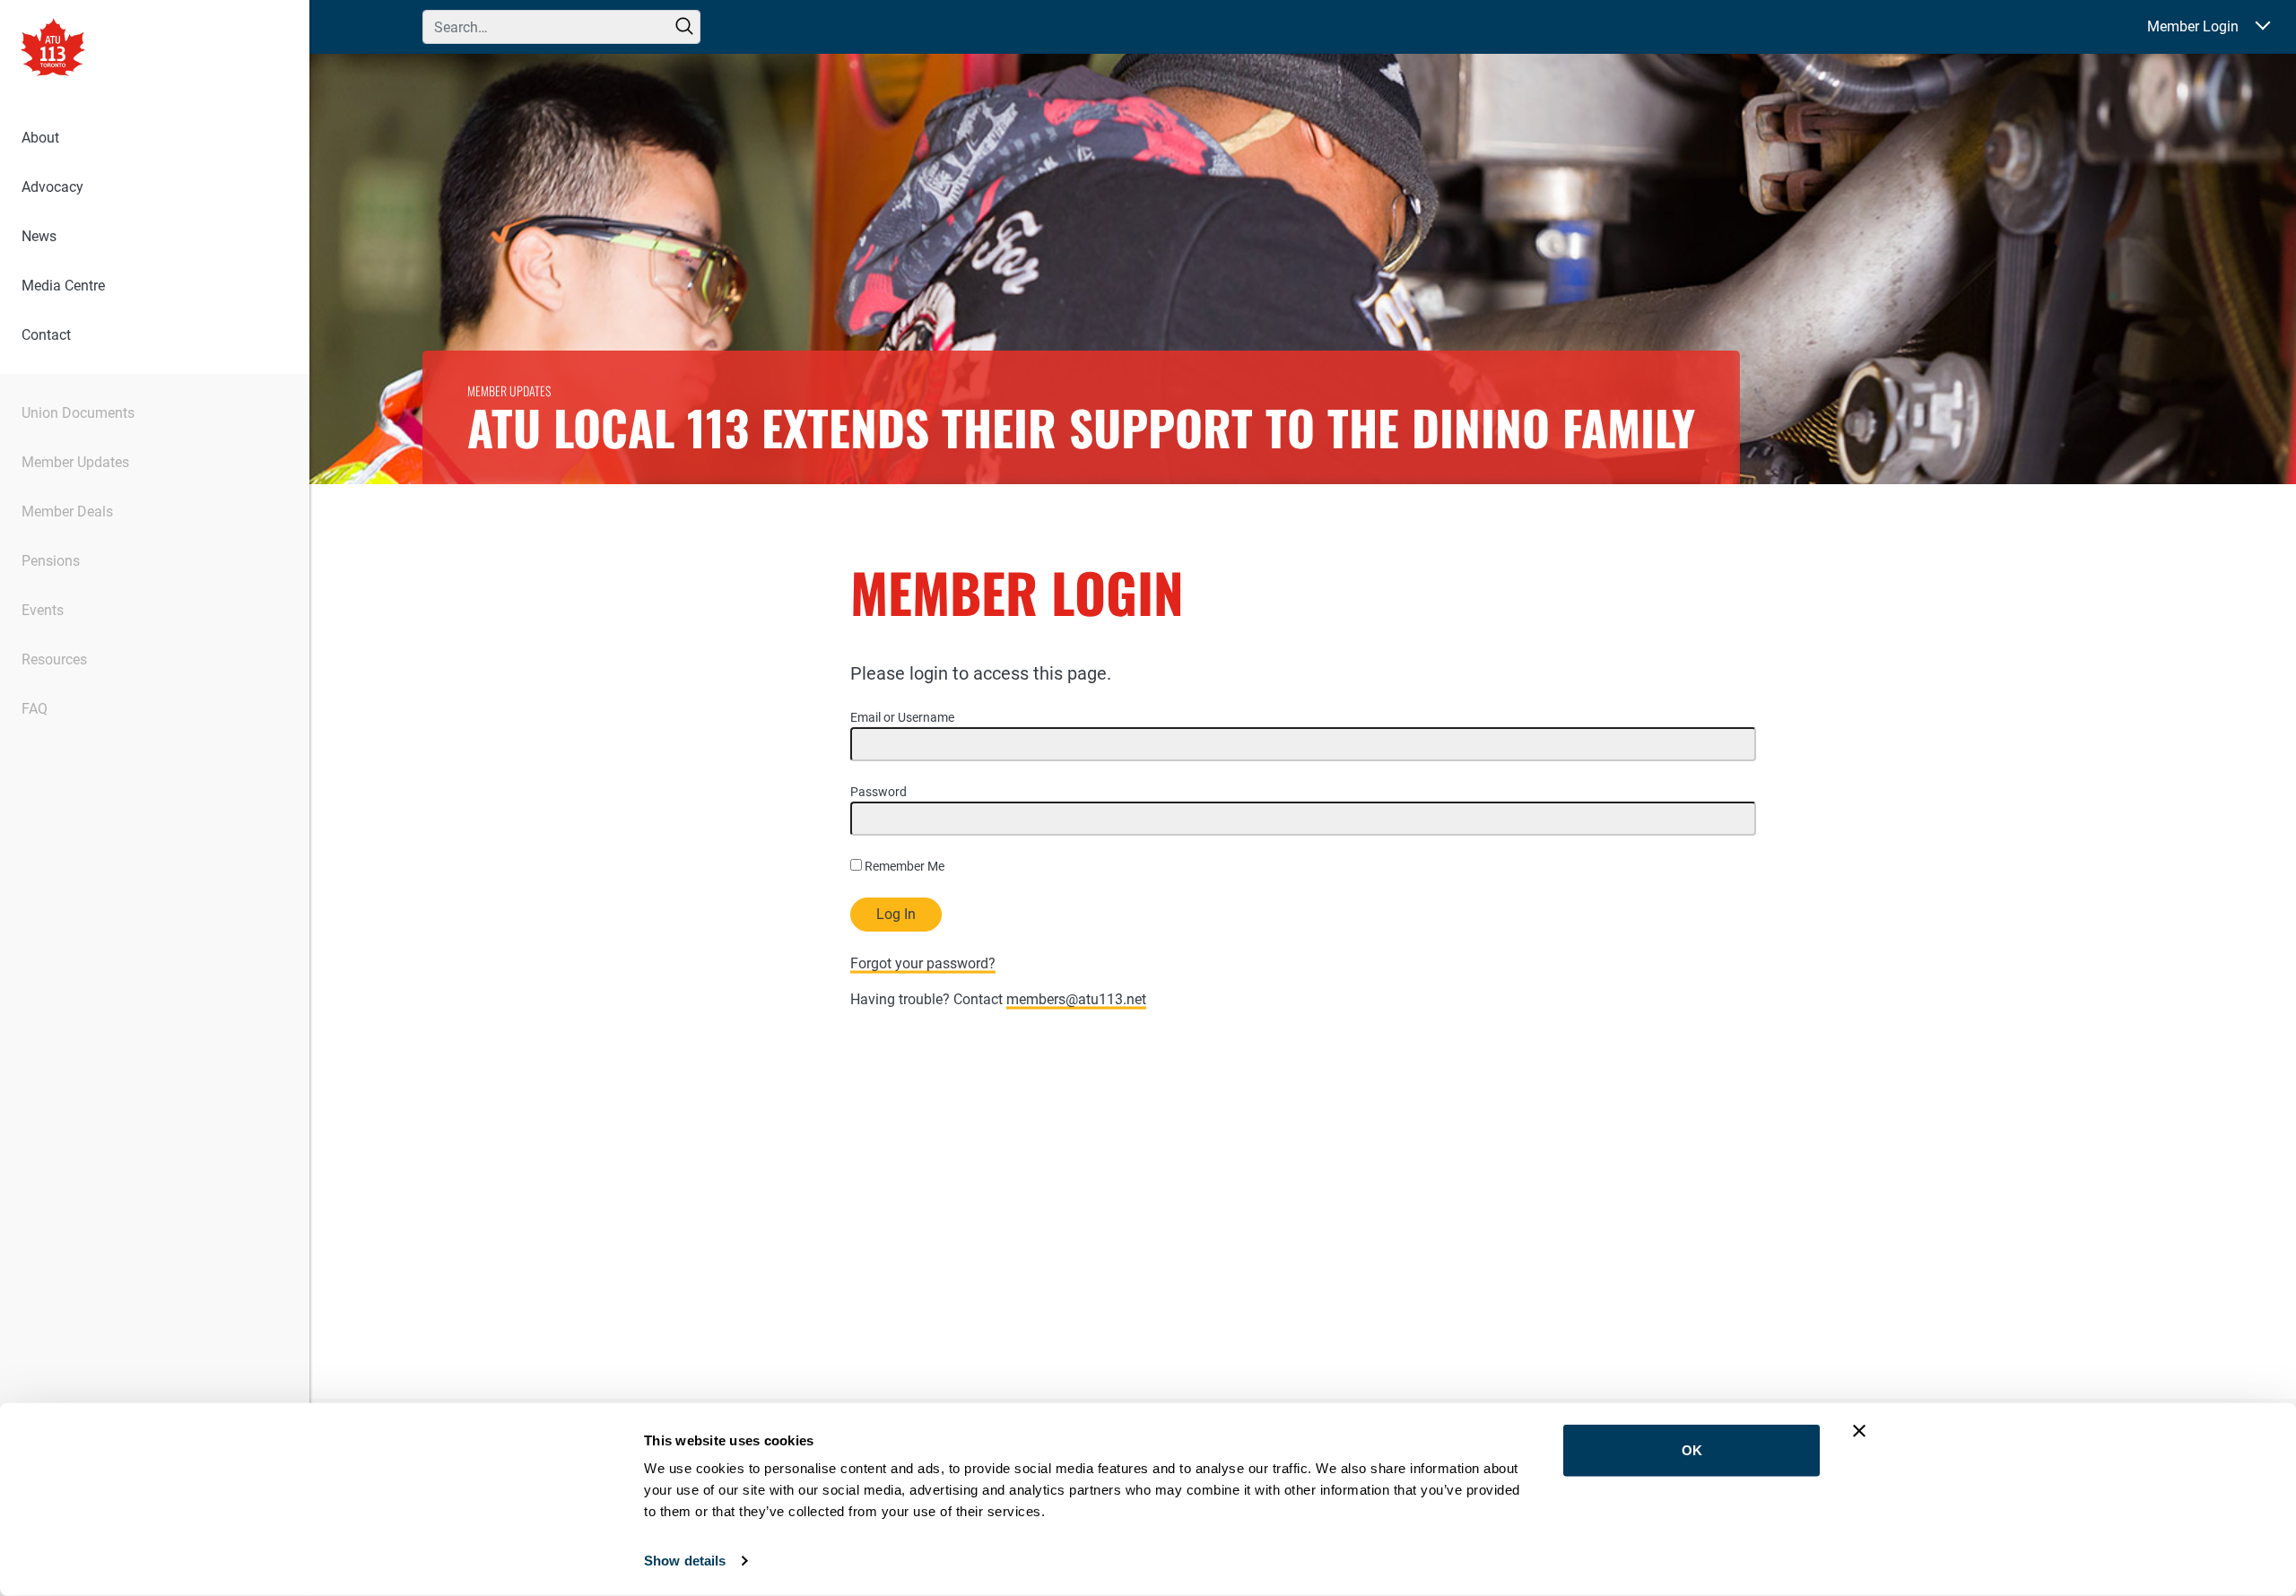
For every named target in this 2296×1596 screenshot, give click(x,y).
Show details (685, 1561)
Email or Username (902, 717)
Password (878, 792)
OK (1692, 1450)
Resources (54, 659)
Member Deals (67, 512)
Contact (46, 335)
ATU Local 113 (53, 49)
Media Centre (63, 286)
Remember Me (903, 866)
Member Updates (75, 462)
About (40, 138)
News (39, 236)
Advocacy (52, 187)
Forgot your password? (923, 963)
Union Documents (78, 413)
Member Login (2193, 26)
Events (43, 610)
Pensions (51, 561)
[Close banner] (1859, 1431)
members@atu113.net (1076, 999)
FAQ (35, 709)
